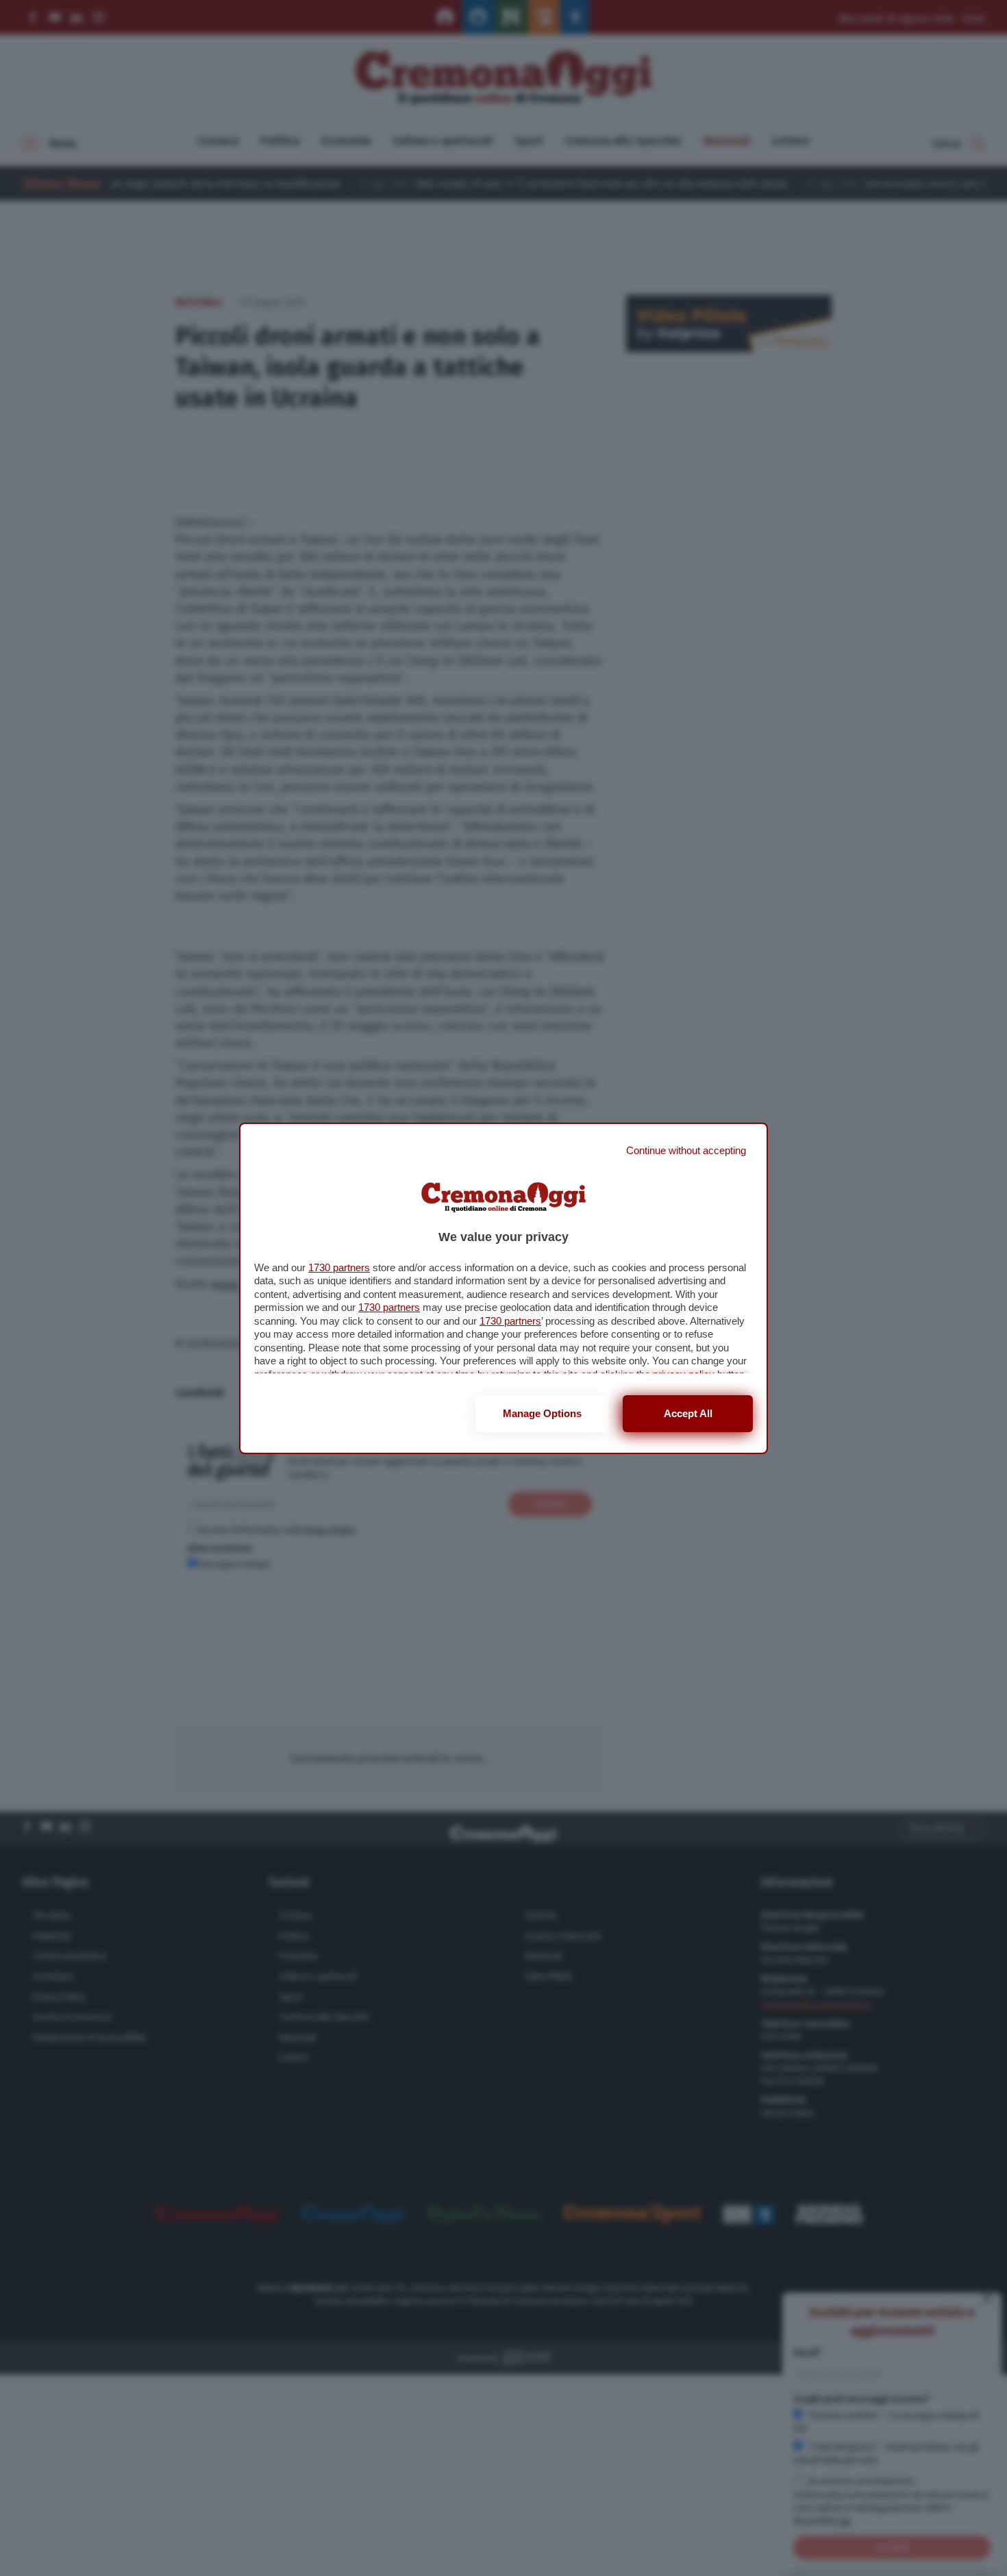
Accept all (688, 1413)
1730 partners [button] (339, 1267)
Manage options (542, 1413)
